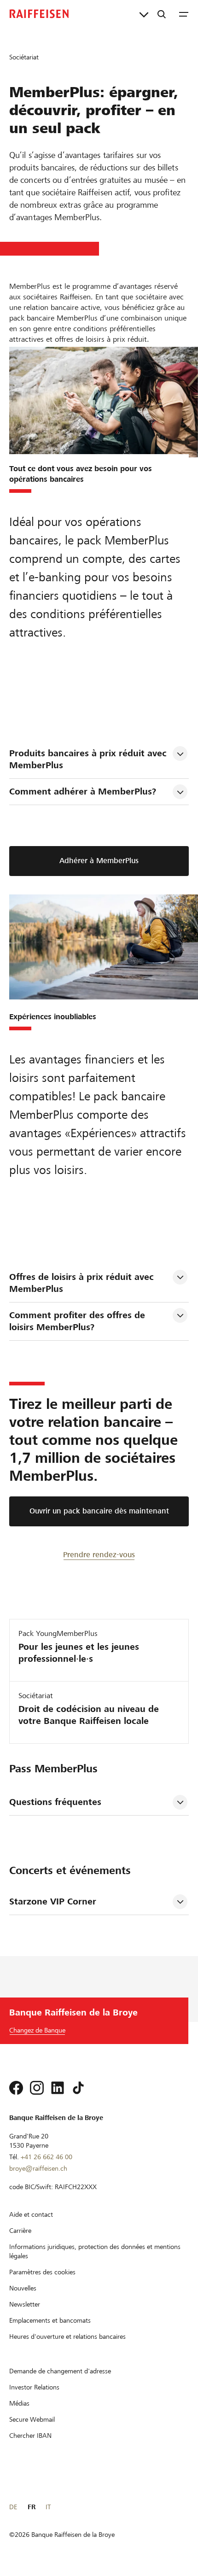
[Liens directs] (144, 14)
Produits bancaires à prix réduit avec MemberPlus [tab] (89, 759)
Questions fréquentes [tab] (55, 1802)
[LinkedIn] (58, 2088)
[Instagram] (37, 2088)
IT (48, 2507)
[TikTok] (78, 2088)
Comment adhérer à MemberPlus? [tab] (83, 791)
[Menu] (184, 14)
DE (13, 2507)
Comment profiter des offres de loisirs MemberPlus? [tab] (79, 1321)
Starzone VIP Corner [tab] (53, 1901)
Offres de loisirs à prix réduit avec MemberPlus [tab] (83, 1283)
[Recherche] (162, 14)
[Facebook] (16, 2088)
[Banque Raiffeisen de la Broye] (39, 14)
